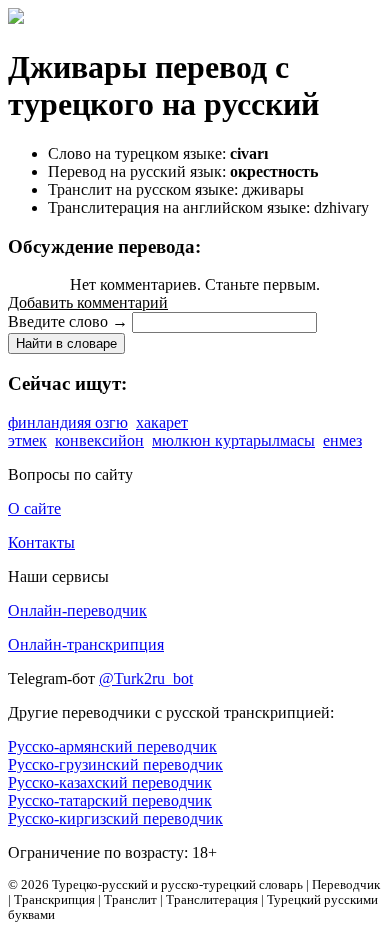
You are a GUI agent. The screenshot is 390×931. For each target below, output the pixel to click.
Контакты (41, 542)
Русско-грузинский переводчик (115, 764)
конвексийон (99, 440)
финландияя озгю (68, 422)
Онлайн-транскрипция (86, 644)
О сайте (34, 508)
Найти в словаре (66, 343)
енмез (342, 440)
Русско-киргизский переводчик (115, 818)
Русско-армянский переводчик (112, 746)
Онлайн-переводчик (77, 610)
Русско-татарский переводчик (110, 800)
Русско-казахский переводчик (110, 782)
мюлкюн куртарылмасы (233, 440)
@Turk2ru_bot (146, 678)
